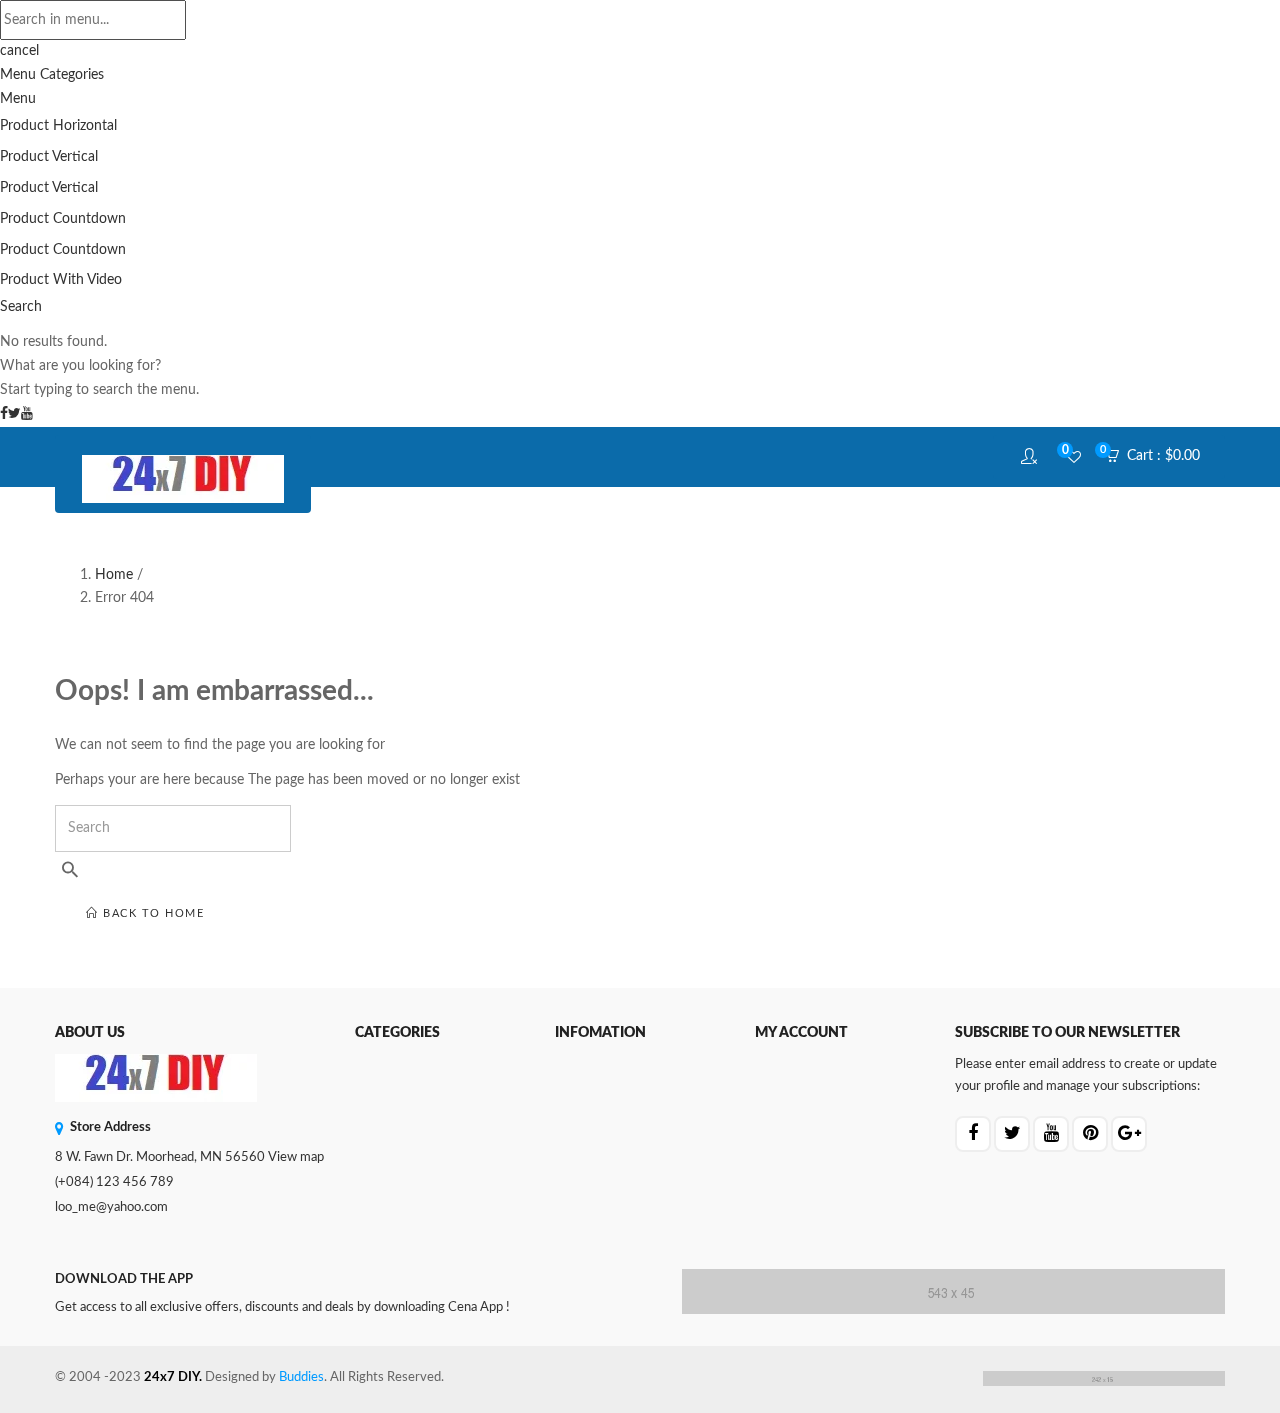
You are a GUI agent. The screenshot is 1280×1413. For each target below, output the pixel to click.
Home (114, 575)
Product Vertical (49, 157)
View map (296, 1157)
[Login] (1031, 457)
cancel (19, 51)
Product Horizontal (58, 126)
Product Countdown (63, 219)
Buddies (301, 1377)
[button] (1159, 457)
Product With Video (61, 280)
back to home (152, 913)
